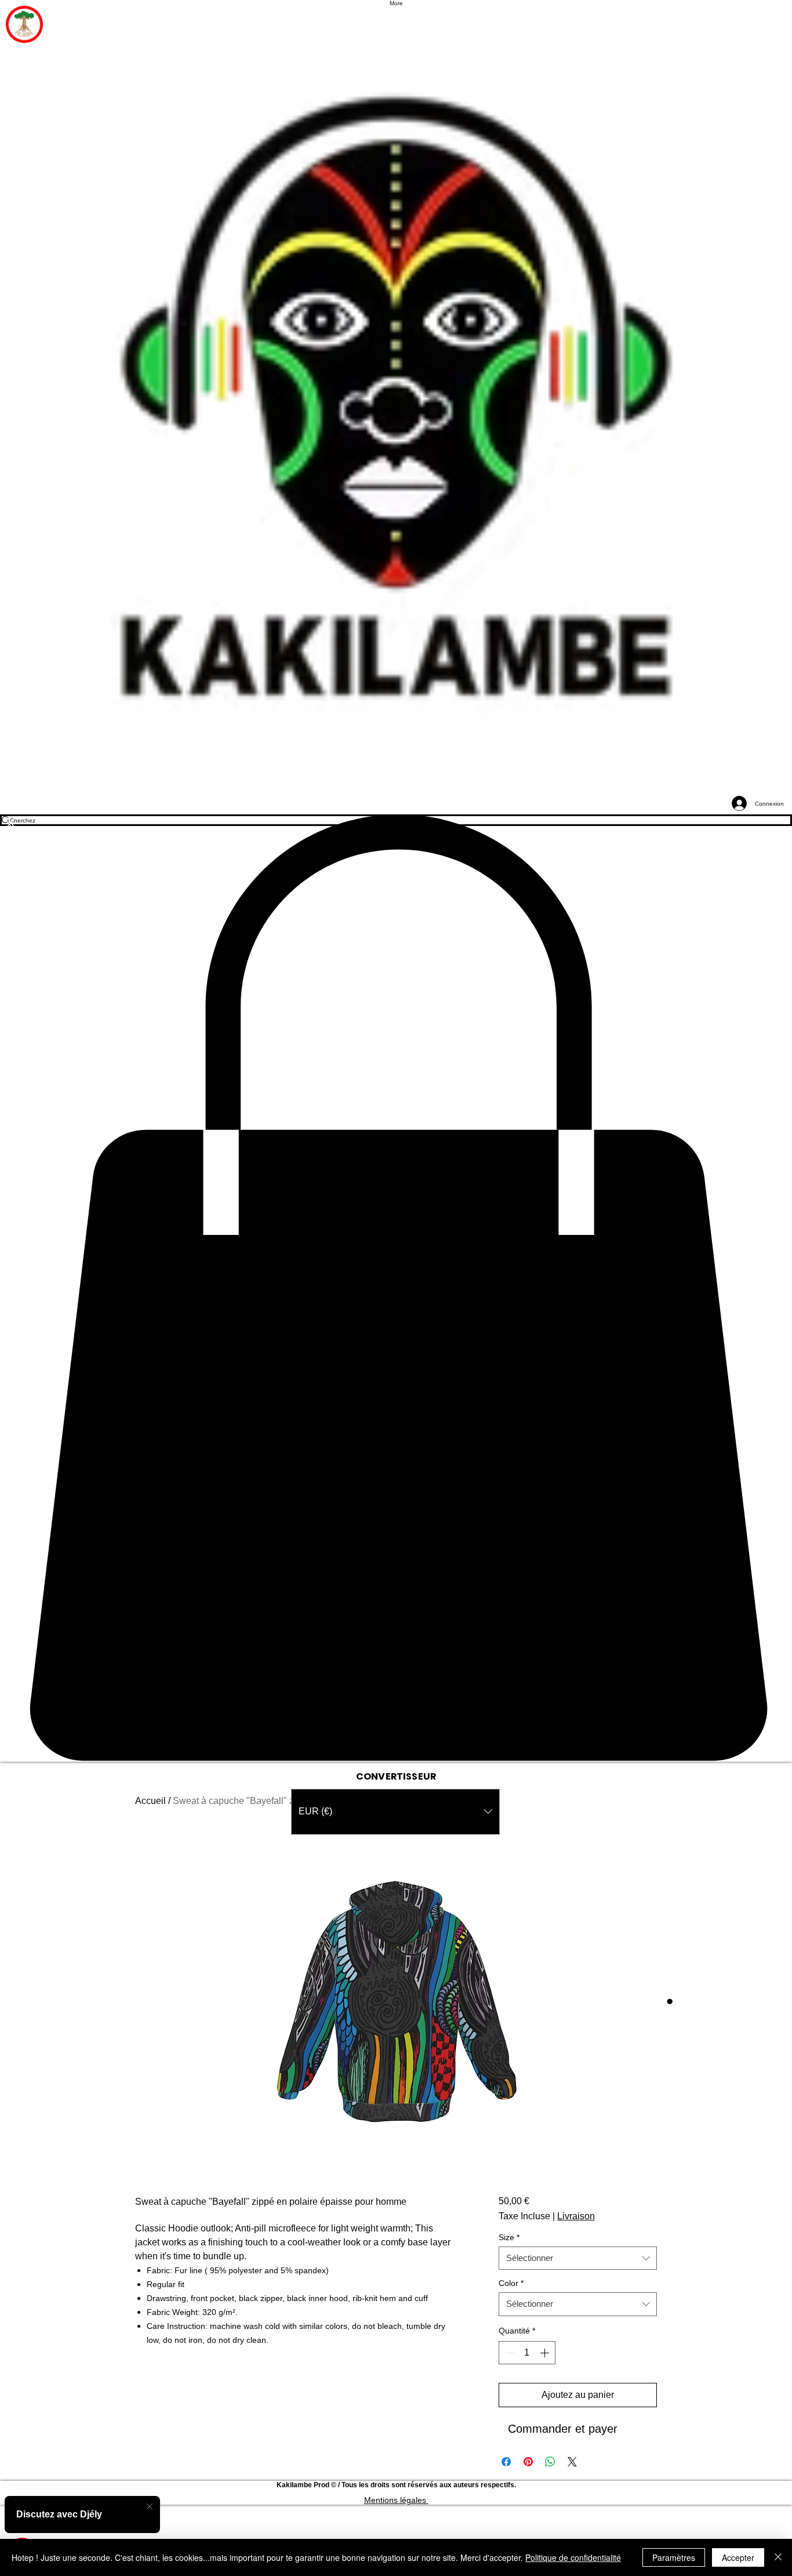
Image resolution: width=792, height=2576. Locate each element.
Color (511, 2283)
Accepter (738, 2557)
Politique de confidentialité (573, 2557)
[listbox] (395, 1812)
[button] (396, 1288)
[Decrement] (508, 2353)
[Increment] (546, 2353)
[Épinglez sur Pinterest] (528, 2462)
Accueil (150, 1801)
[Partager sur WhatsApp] (550, 2462)
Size (509, 2238)
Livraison (576, 2216)
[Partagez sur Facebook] (506, 2462)
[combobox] (578, 2258)
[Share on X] (572, 2462)
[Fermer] (778, 2557)
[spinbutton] (527, 2353)
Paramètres (674, 2557)
